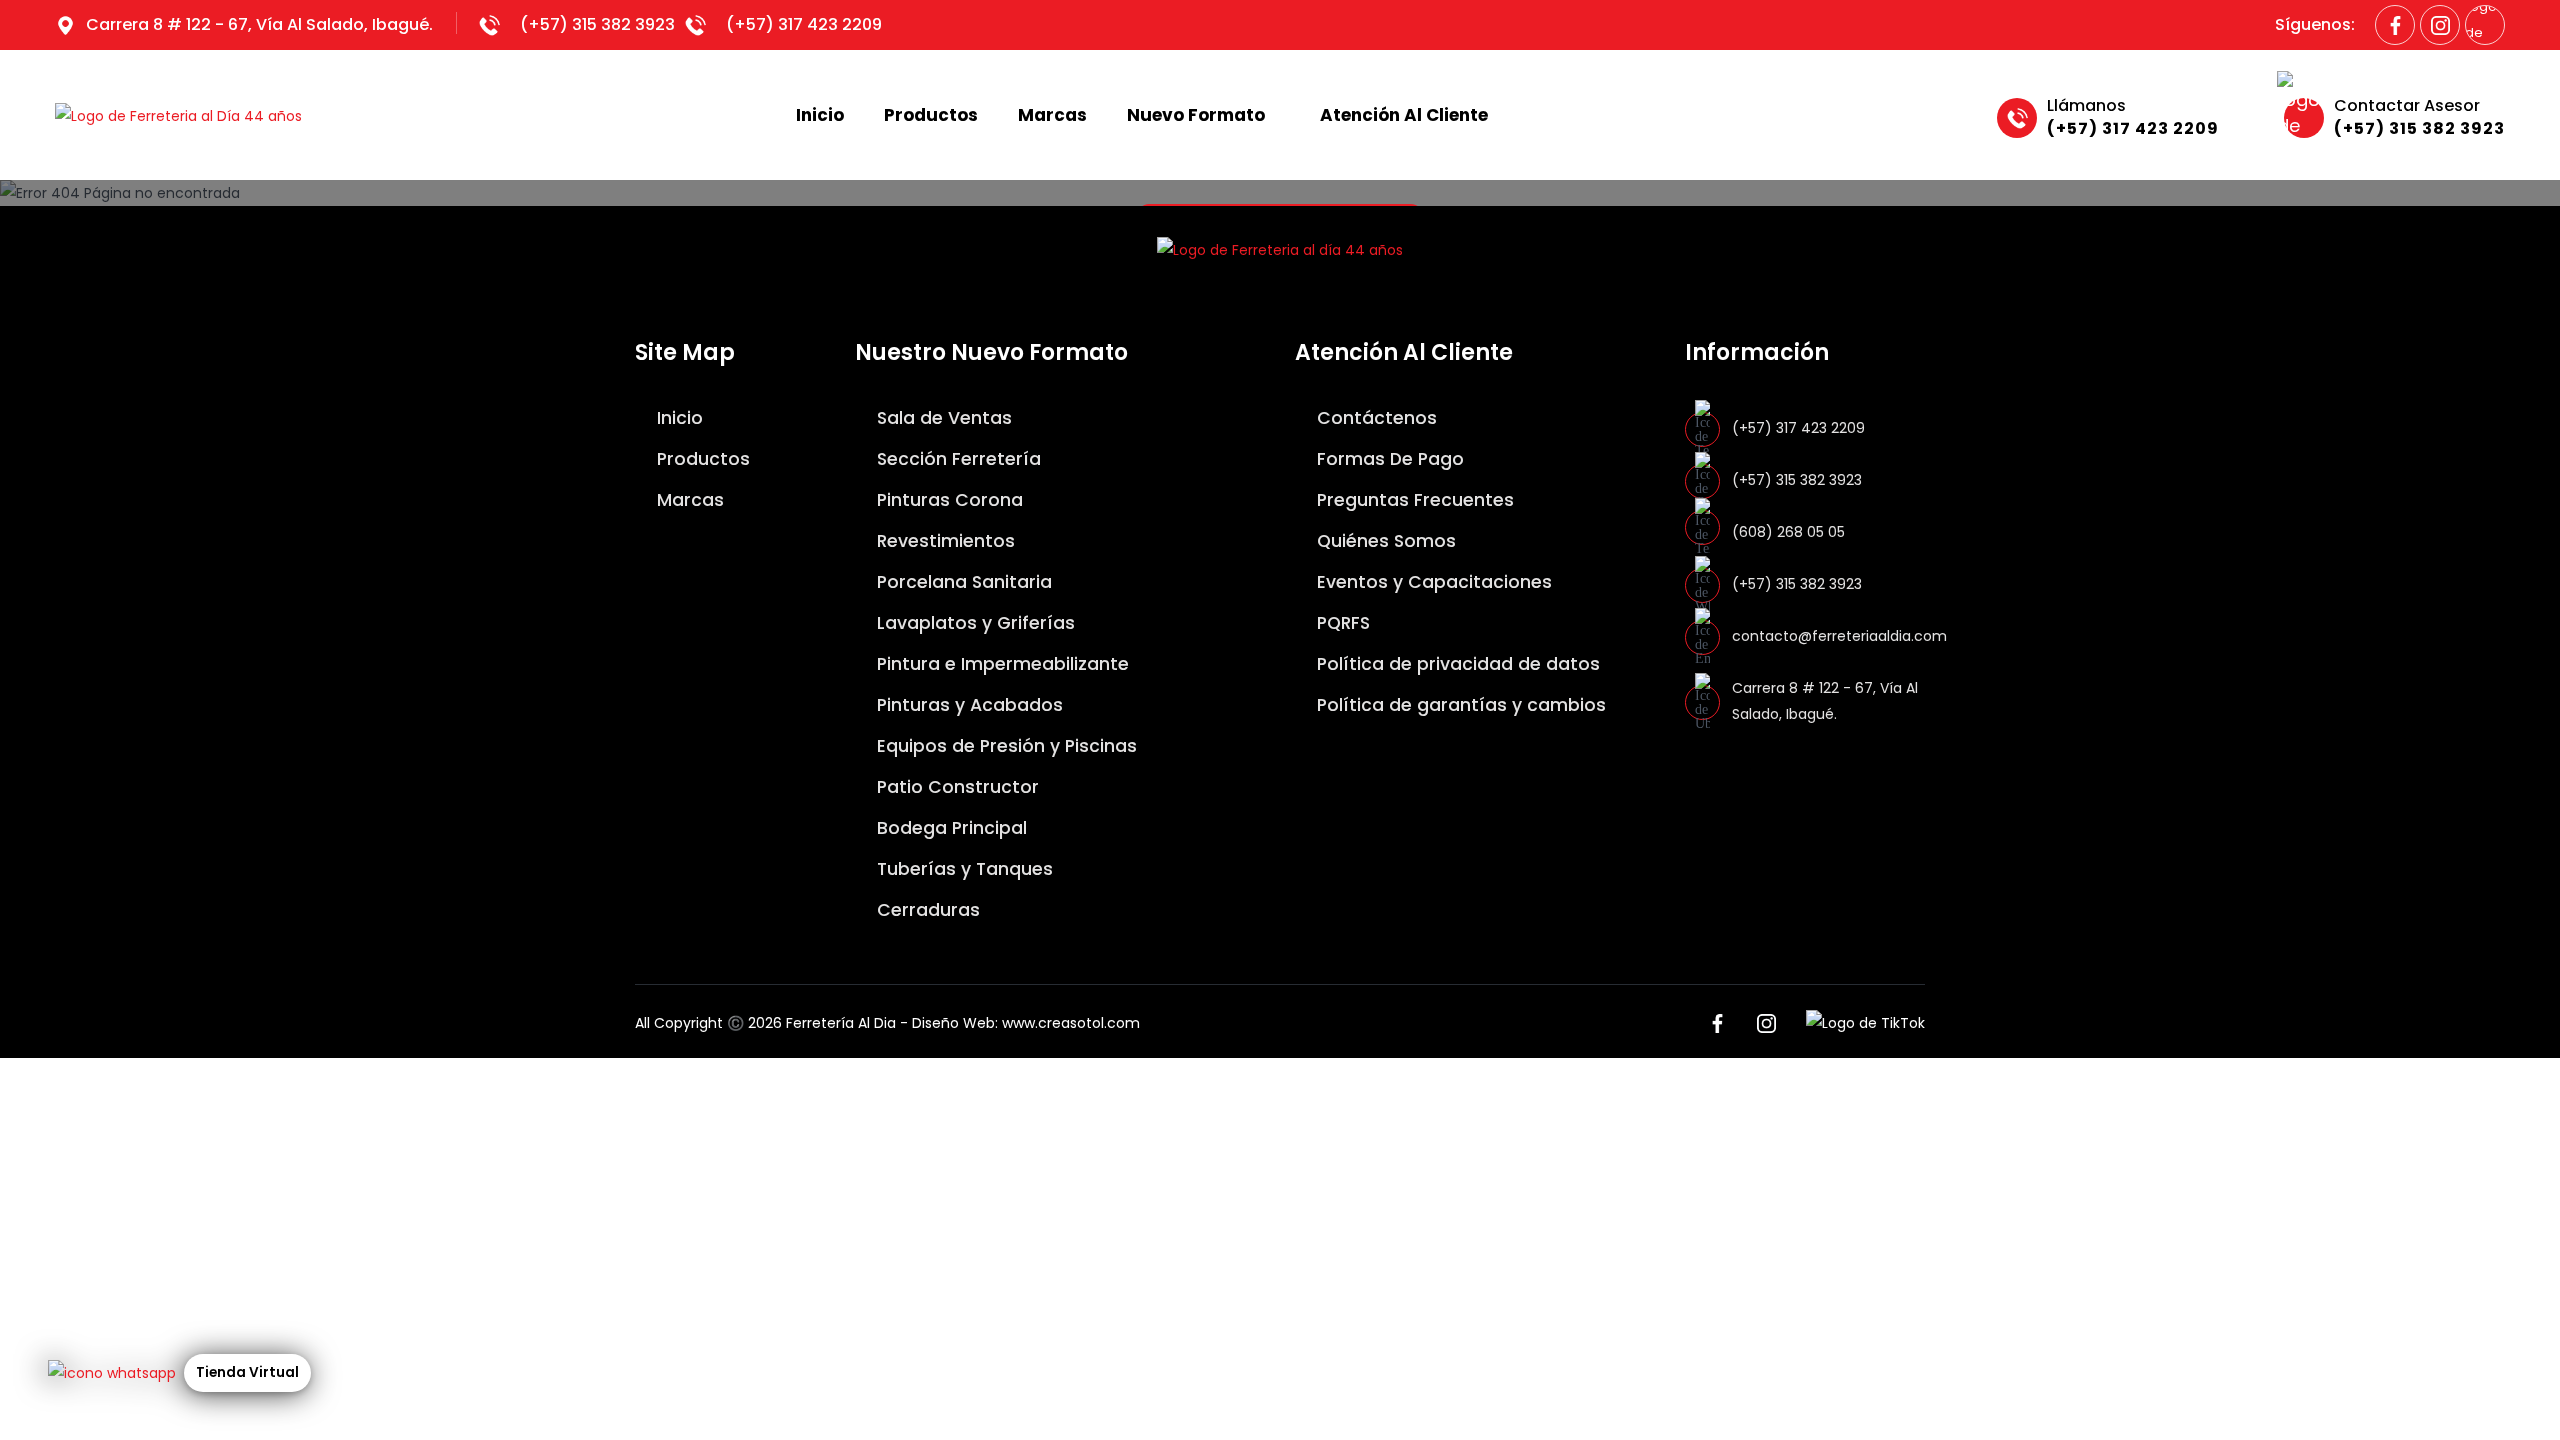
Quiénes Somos (1384, 541)
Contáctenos (1374, 418)
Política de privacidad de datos (1456, 664)
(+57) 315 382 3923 (597, 24)
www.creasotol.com (1071, 1023)
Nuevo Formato (1196, 115)
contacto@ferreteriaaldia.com (1839, 636)
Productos (931, 115)
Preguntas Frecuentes (1413, 500)
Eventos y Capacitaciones (1432, 582)
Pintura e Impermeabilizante (1000, 664)
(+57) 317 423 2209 (804, 24)
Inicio (820, 115)
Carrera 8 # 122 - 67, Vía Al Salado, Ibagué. (259, 24)
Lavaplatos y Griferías (973, 623)
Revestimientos (943, 541)
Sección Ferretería (956, 459)
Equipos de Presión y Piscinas (1004, 746)
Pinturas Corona (947, 500)
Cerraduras (926, 910)
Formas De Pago (1388, 459)
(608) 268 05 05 (1788, 532)
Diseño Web (953, 1023)
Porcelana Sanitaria (962, 582)
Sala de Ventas (942, 418)
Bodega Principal (949, 828)
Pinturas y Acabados (967, 705)
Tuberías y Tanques (962, 869)
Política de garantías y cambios (1459, 705)
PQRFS (1341, 623)
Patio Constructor (955, 787)
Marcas (1052, 115)
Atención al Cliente (1404, 115)
